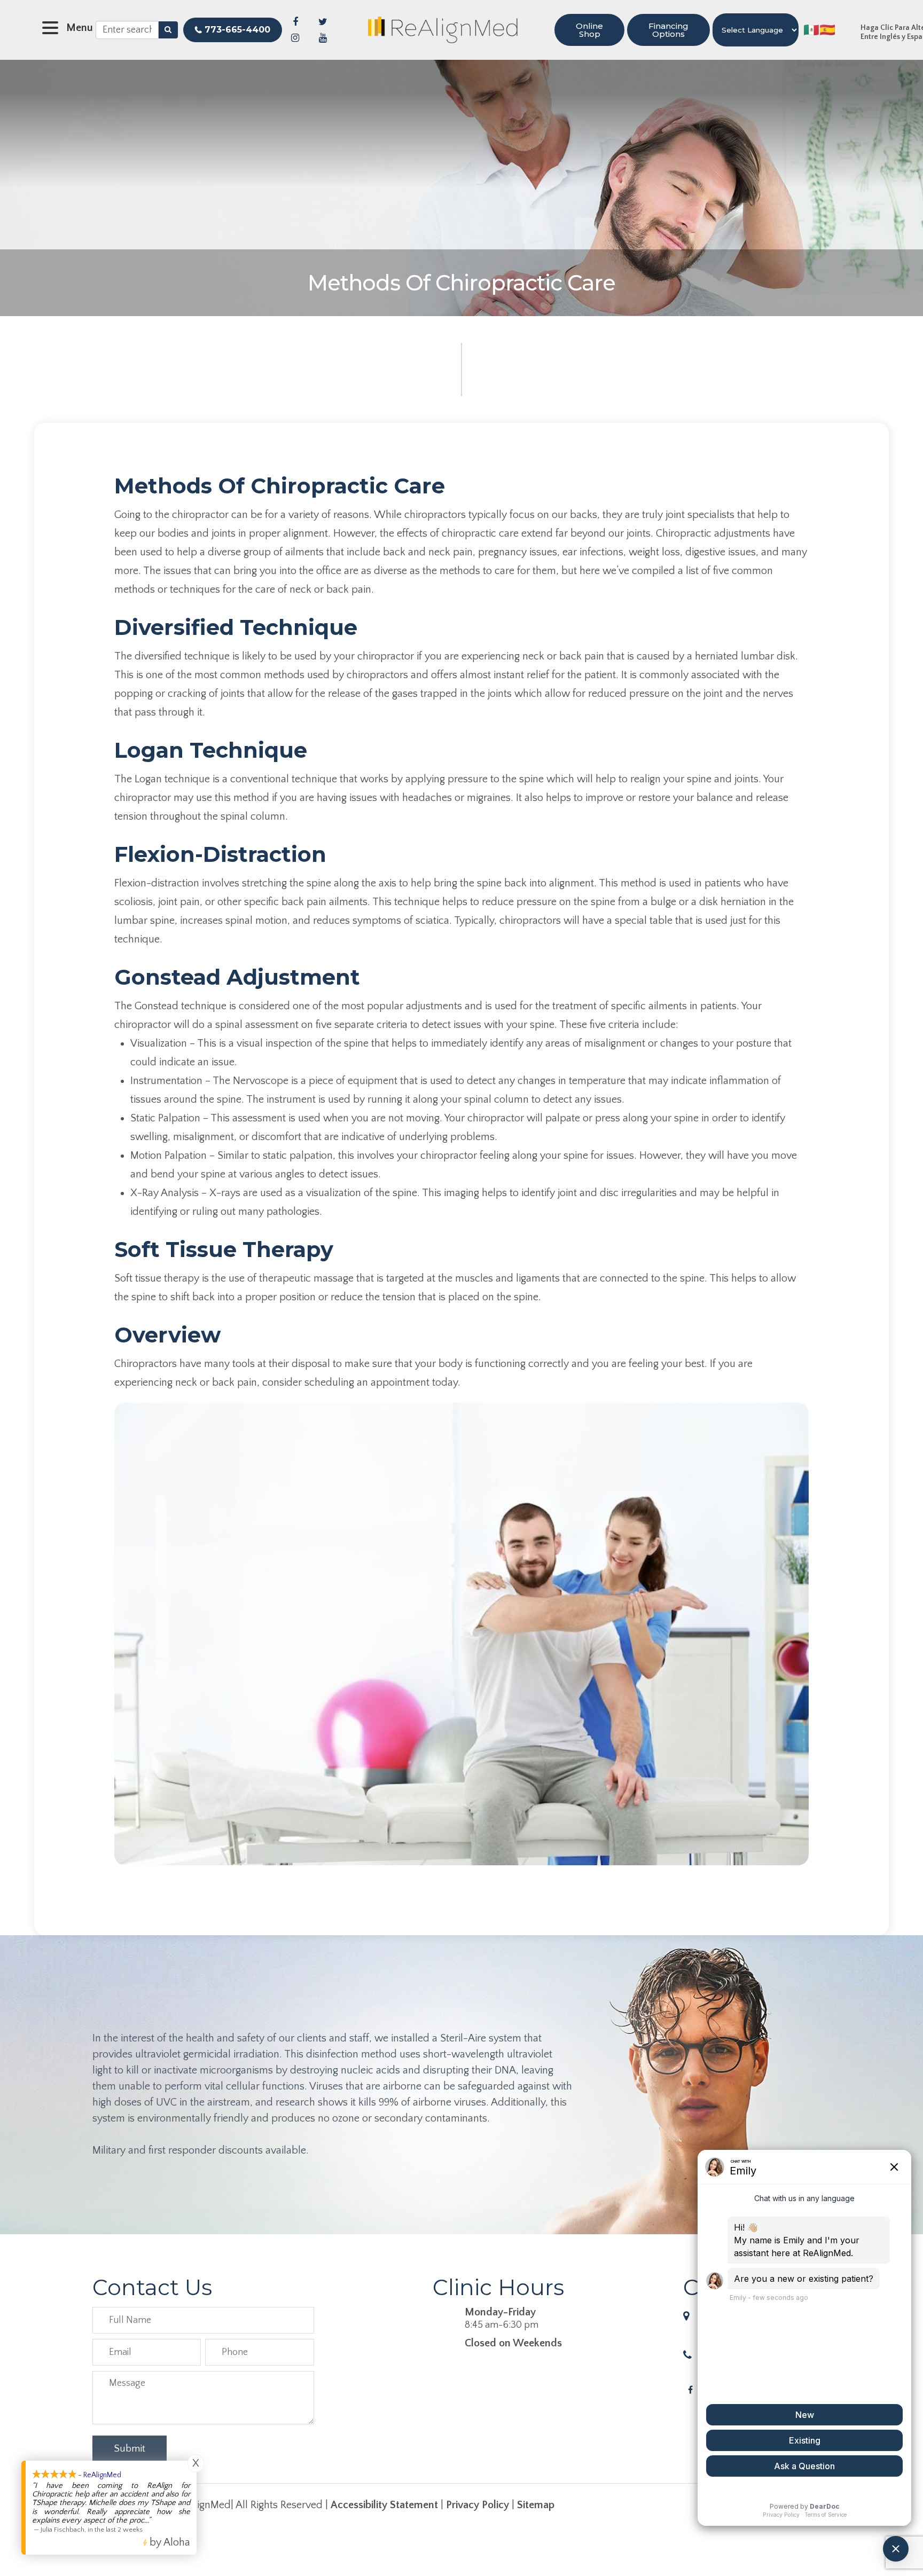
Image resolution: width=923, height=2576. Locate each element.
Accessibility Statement (384, 2505)
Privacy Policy (478, 2505)
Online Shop (589, 30)
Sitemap (536, 2505)
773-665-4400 (237, 30)
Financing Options (668, 30)
